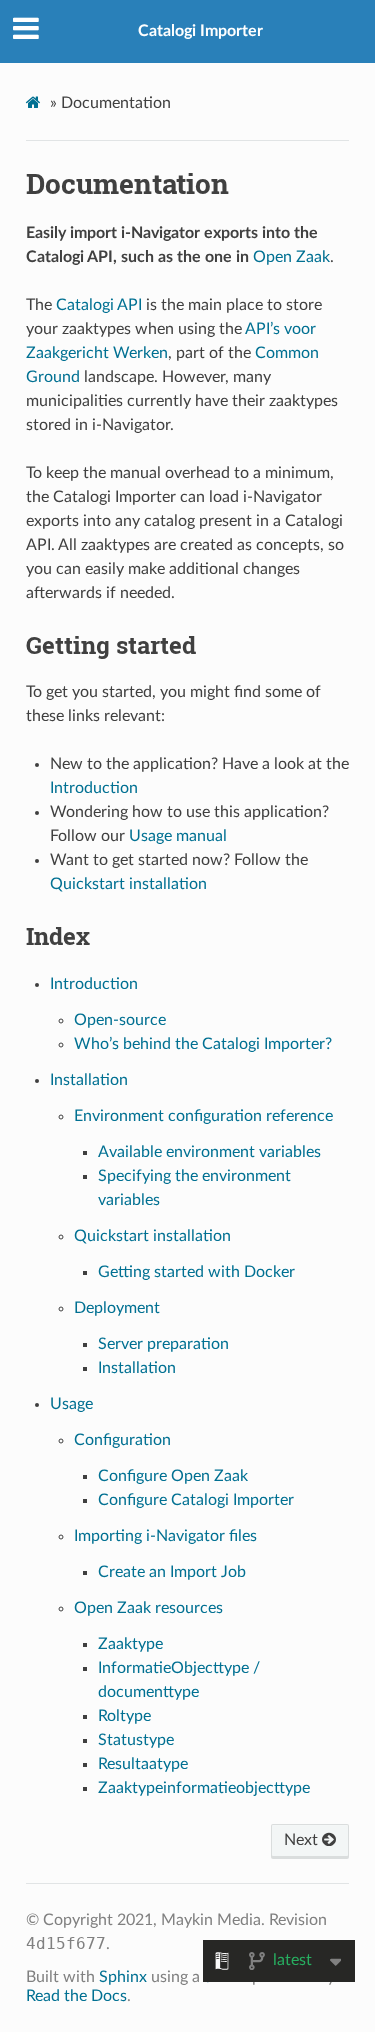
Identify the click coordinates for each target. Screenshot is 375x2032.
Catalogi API (99, 305)
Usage (71, 1404)
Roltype (124, 1716)
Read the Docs (76, 1996)
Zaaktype (130, 1644)
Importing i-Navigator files (165, 1536)
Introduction (94, 984)
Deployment (117, 1308)
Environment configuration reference (203, 1116)
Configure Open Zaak (173, 1476)
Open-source (120, 1020)
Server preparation (163, 1344)
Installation (89, 1080)
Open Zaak (291, 257)
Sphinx (123, 1977)
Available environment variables (209, 1152)
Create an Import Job (172, 1572)
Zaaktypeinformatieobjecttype (204, 1788)
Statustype (136, 1740)
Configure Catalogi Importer (196, 1500)
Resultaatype (143, 1764)
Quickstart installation (152, 1236)
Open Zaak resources (148, 1608)
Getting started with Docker (196, 1272)
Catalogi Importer (200, 31)
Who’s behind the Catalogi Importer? (203, 1044)
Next (303, 1840)
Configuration (122, 1440)
